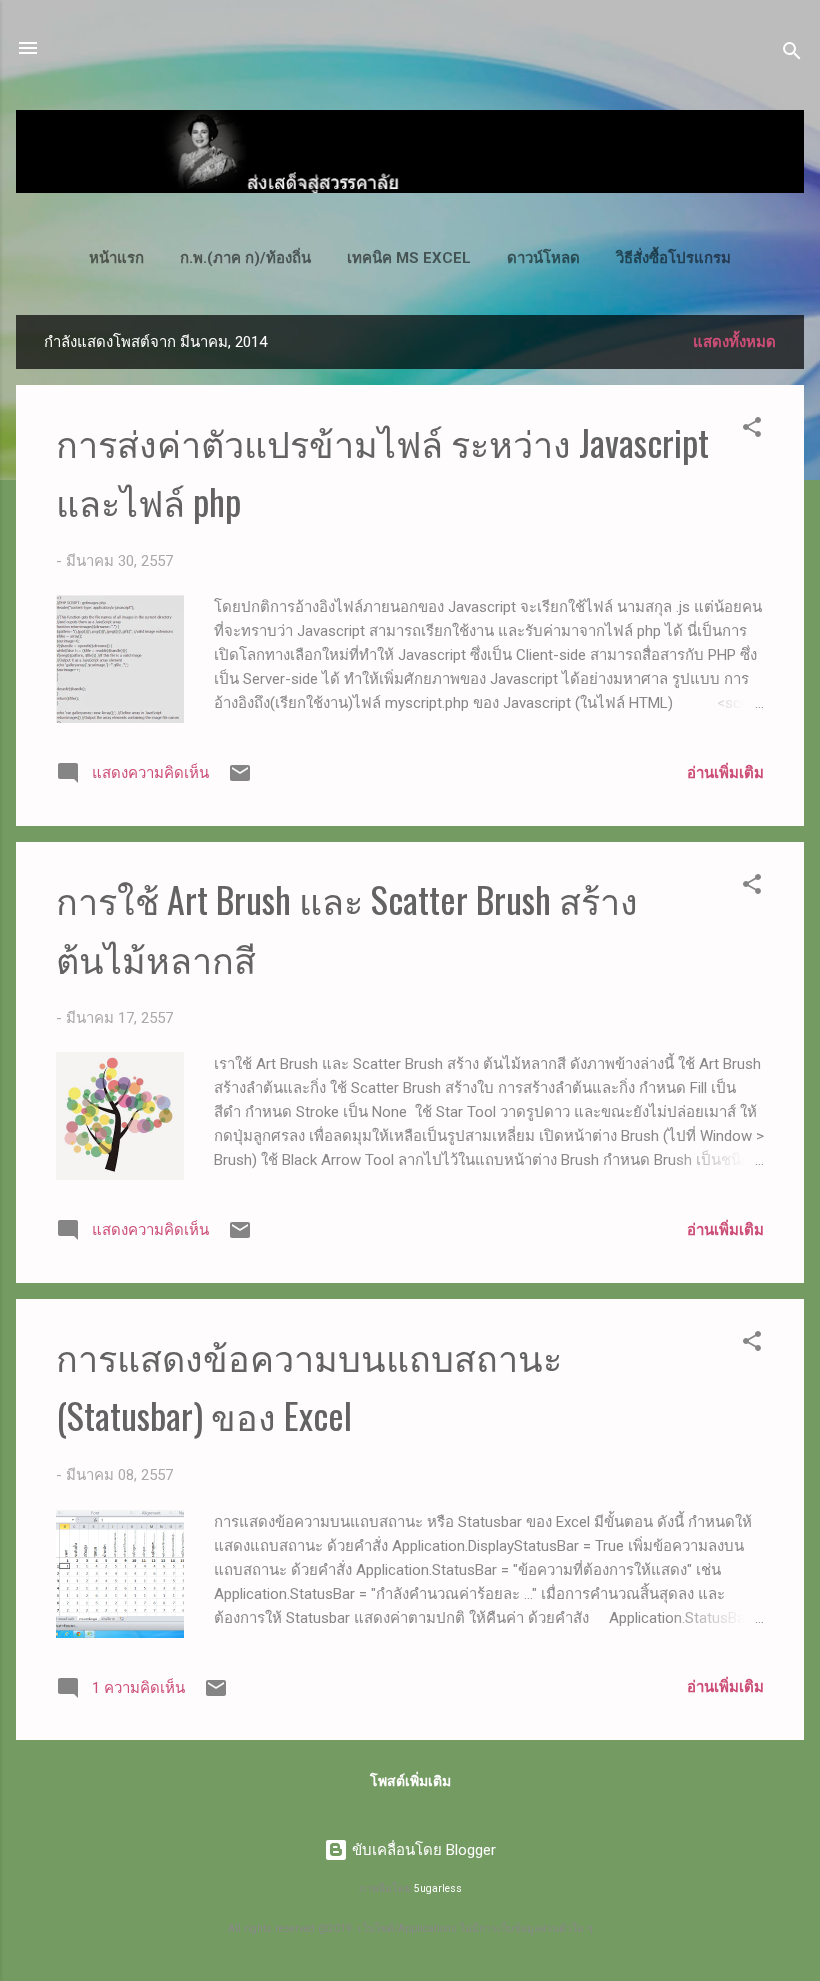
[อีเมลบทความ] (240, 780)
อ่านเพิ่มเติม (725, 773)
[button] (752, 430)
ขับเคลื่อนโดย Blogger (422, 1850)
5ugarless (438, 1888)
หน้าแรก (116, 258)
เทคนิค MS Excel (409, 258)
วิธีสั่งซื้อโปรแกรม (673, 258)
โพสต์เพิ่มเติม (410, 1781)
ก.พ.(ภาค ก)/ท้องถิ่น (245, 258)
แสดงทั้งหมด (734, 342)
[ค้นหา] (792, 54)
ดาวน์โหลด (543, 258)
